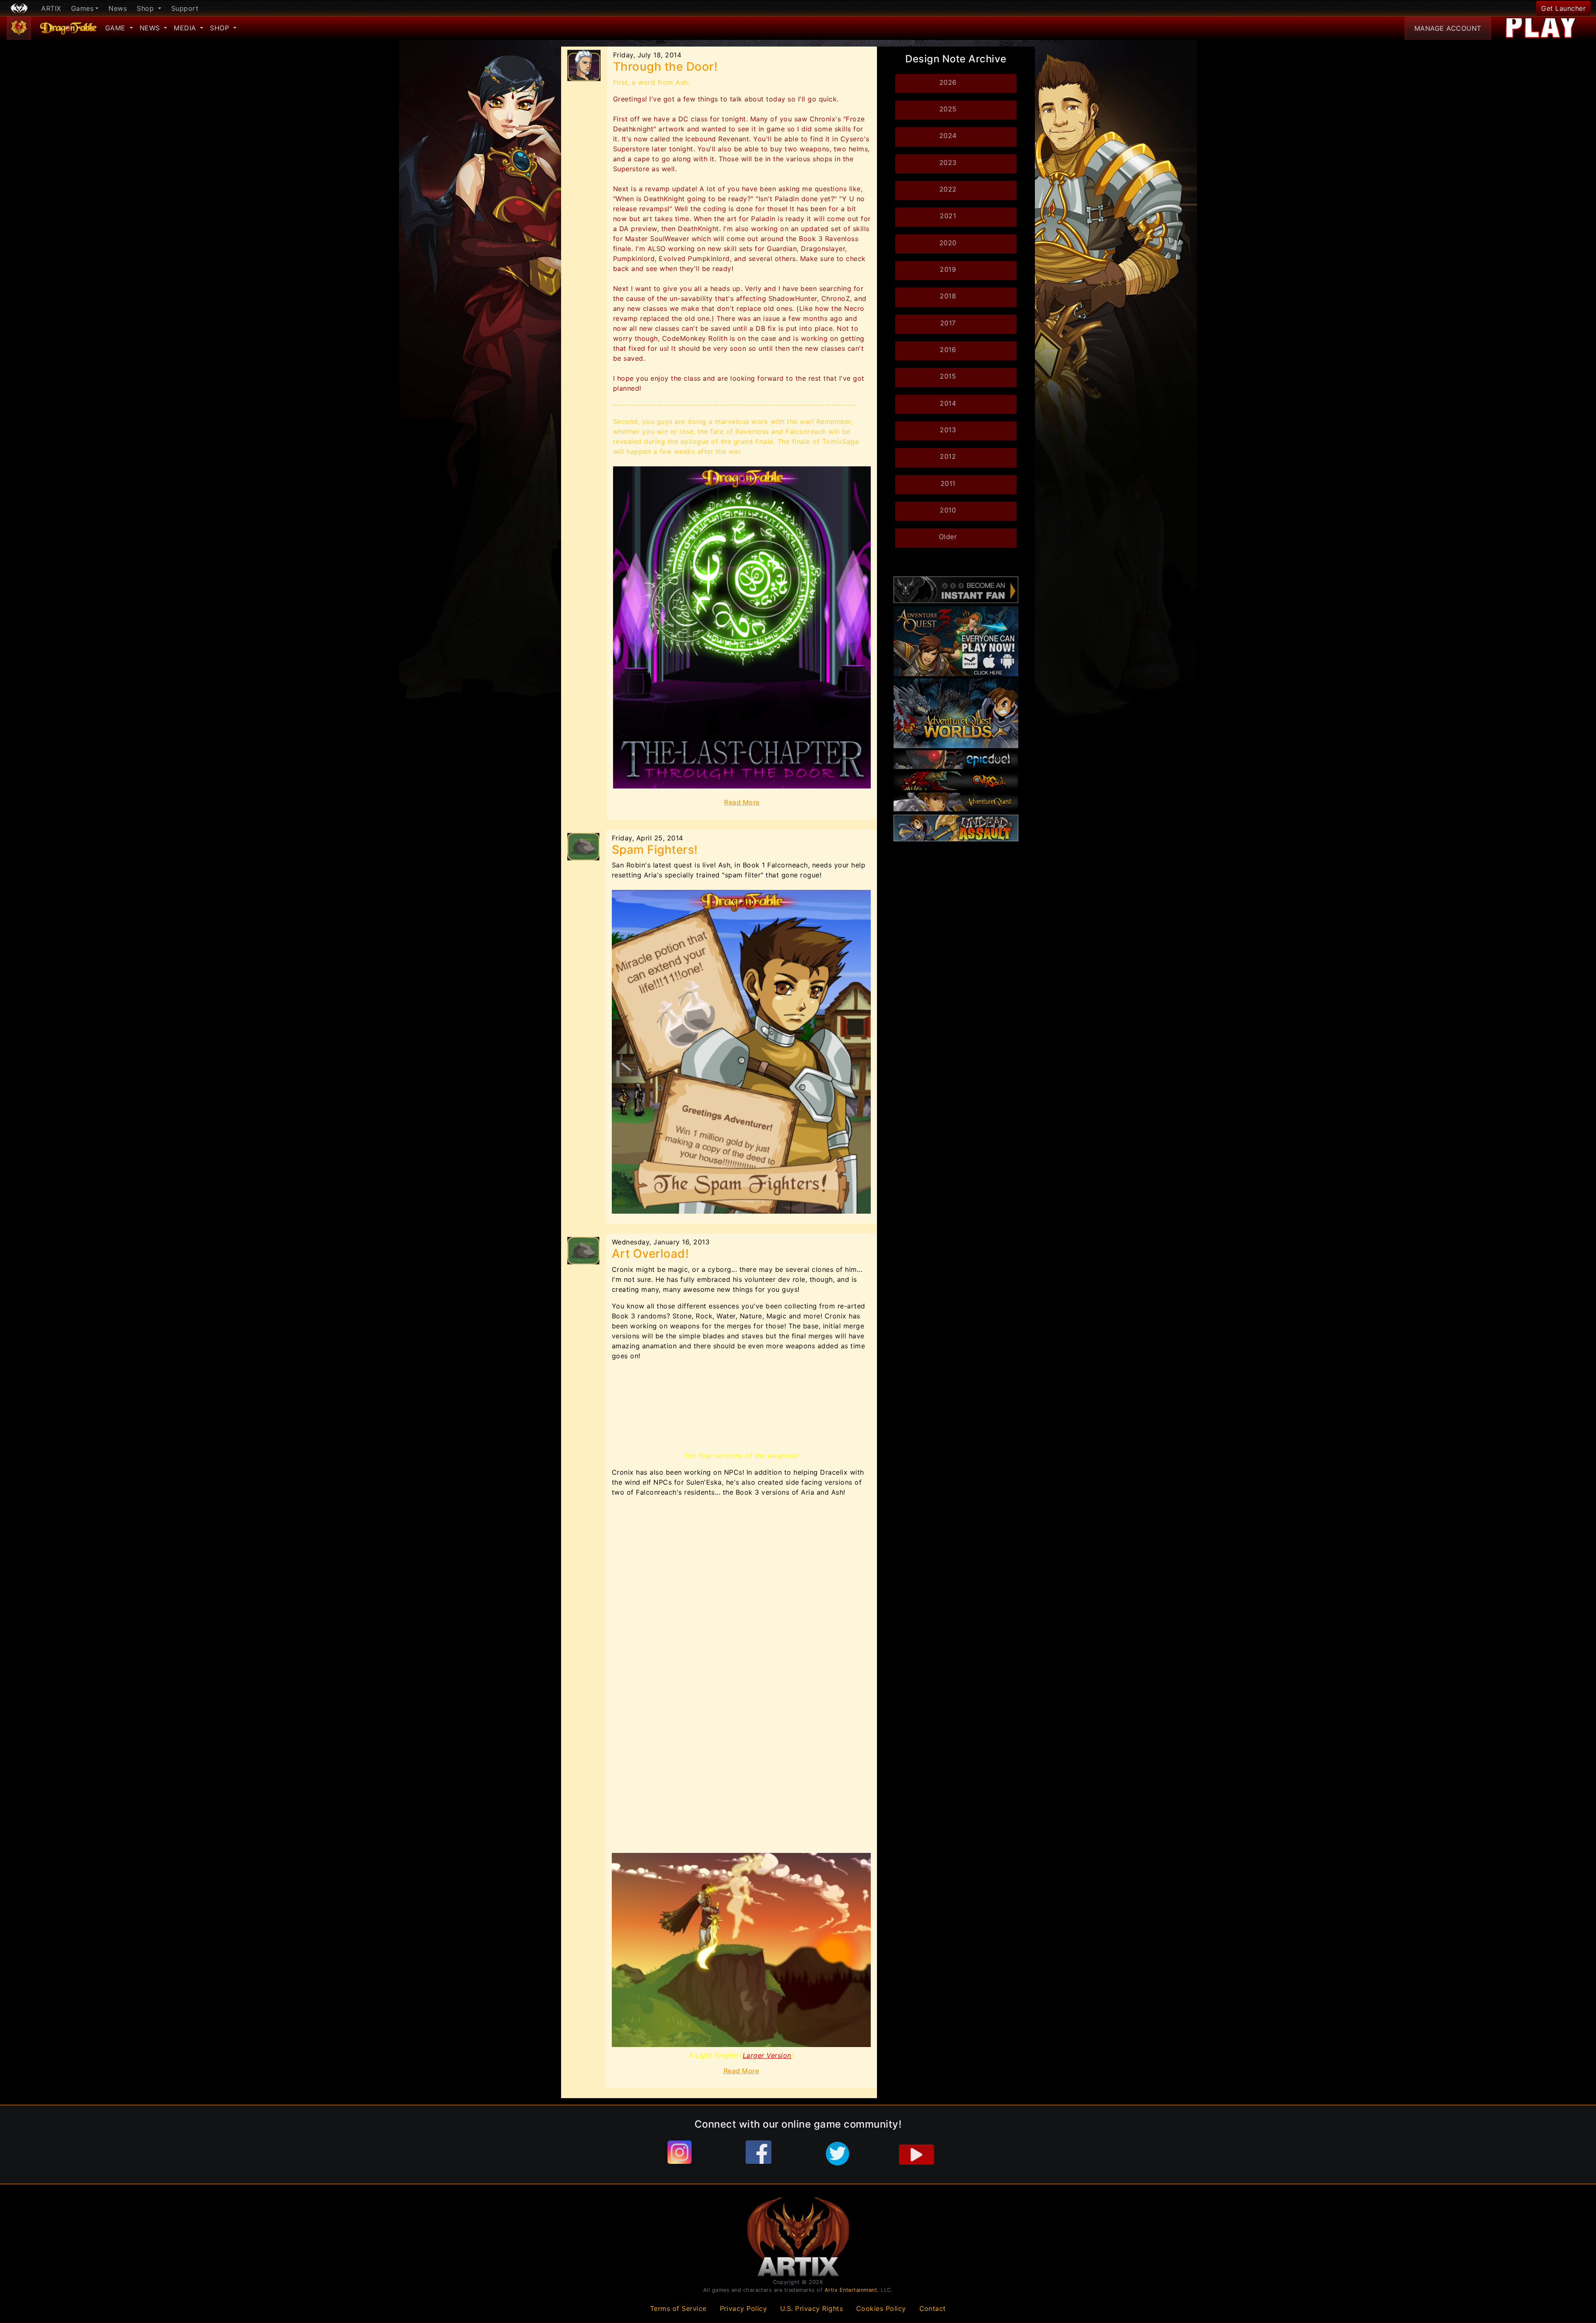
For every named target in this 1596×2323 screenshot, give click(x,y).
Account (1448, 28)
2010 (948, 510)
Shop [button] (147, 8)
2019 (948, 269)
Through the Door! (665, 67)
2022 (948, 189)
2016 (948, 350)
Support (185, 8)
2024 (948, 135)
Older (948, 537)
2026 (948, 82)
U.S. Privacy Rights (812, 2308)
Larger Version (767, 2055)
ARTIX (51, 8)
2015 (948, 376)
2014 (948, 403)
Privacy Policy (744, 2308)
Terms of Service (678, 2308)
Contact (933, 2308)
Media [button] (186, 28)
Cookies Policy (881, 2308)
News (118, 8)
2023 (948, 163)
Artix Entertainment (851, 2290)
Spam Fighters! (655, 850)
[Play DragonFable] (1542, 28)
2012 (948, 456)
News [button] (151, 28)
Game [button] (117, 28)
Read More (742, 802)
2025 (948, 109)
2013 (948, 430)
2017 (948, 323)
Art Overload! (650, 1254)
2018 (948, 296)
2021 (948, 216)
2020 (948, 243)
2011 (948, 483)
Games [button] (83, 8)
